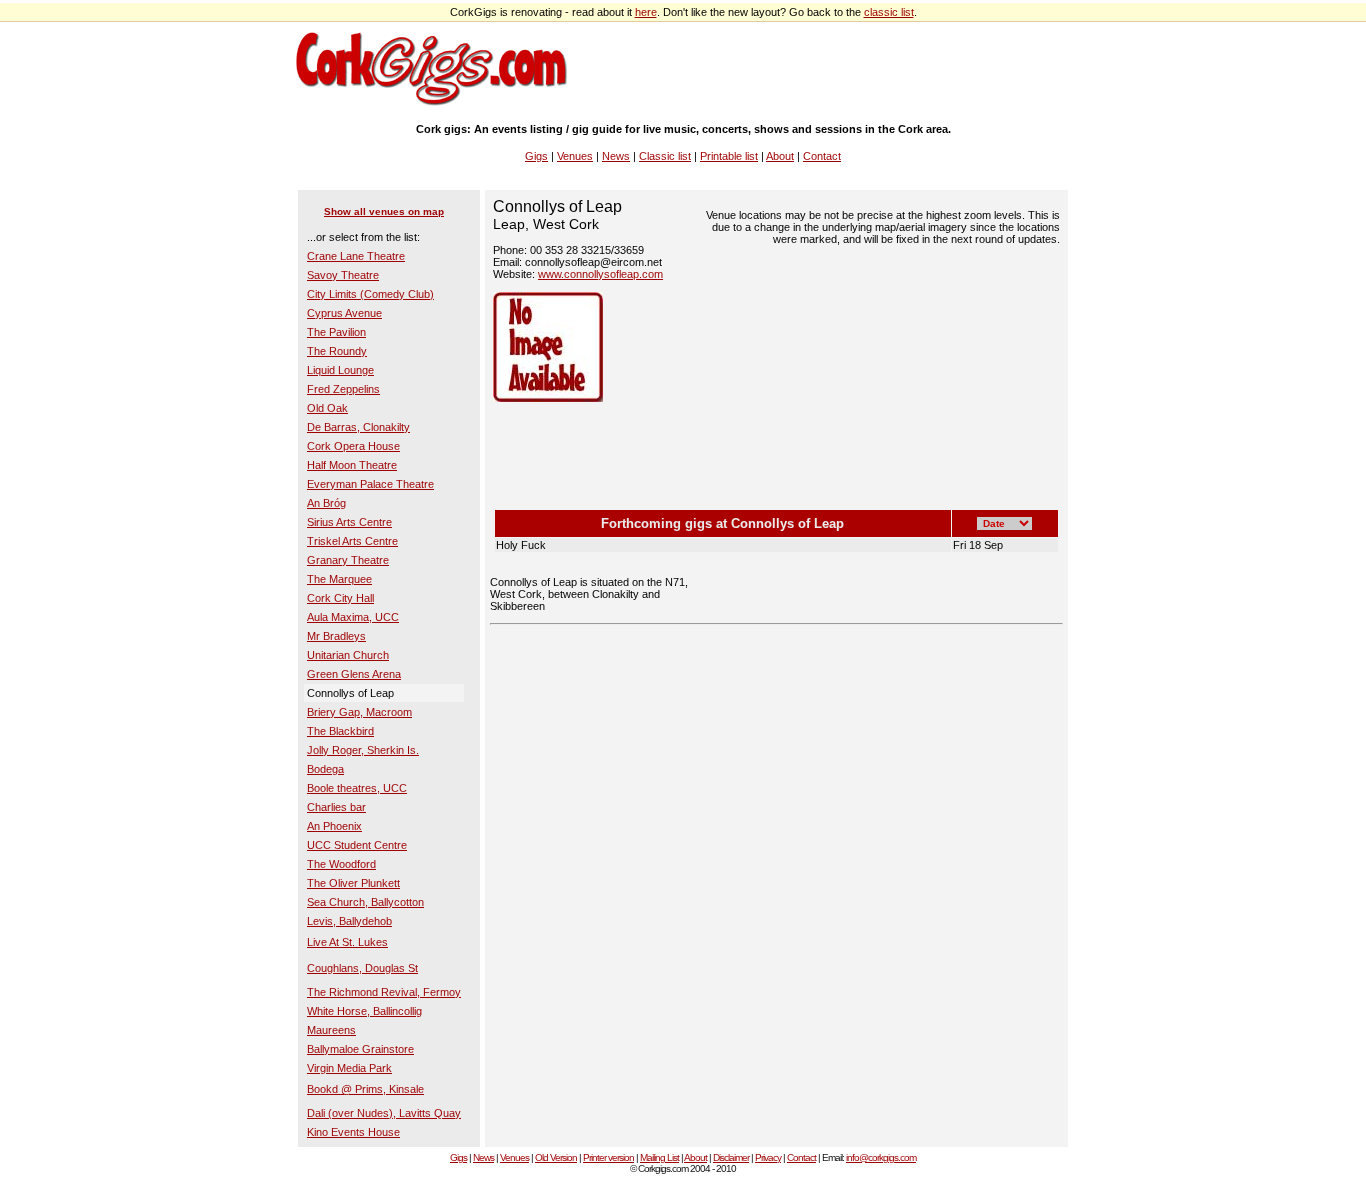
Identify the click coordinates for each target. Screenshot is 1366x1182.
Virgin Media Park (349, 1068)
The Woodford (341, 864)
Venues (575, 156)
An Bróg (326, 503)
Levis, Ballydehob (349, 921)
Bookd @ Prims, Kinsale (365, 1089)
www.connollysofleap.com (600, 274)
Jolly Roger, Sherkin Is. (363, 750)
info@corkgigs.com (881, 1157)
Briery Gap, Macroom (359, 712)
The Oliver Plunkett (353, 883)
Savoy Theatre (343, 275)
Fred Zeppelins (343, 389)
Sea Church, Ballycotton (365, 902)
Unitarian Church (348, 655)
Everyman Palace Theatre (370, 484)
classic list (889, 12)
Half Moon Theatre (352, 465)
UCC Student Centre (357, 845)
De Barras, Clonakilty (358, 427)
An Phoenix (334, 826)
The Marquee (339, 579)
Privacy (768, 1157)
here (646, 12)
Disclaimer (731, 1157)
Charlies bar (336, 807)
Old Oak (327, 408)
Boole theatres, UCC (357, 788)
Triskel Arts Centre (352, 541)
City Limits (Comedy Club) (370, 294)
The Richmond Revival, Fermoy (384, 992)
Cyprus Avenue (344, 313)
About (780, 156)
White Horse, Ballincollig (364, 1011)
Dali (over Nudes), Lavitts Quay (384, 1113)
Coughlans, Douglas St (362, 968)
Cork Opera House (353, 446)
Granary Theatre (348, 560)
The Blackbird (340, 731)
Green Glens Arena (354, 674)
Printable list (729, 156)
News (616, 156)
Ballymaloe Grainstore (360, 1049)
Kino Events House (353, 1132)
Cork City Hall (340, 598)
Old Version (556, 1157)
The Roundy (337, 351)
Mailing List (659, 1157)
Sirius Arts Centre (349, 522)
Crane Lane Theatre (356, 256)
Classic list (665, 156)
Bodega (325, 769)
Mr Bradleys (336, 636)
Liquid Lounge (340, 370)
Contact (822, 156)
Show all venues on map (384, 211)
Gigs (536, 156)
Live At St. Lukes (347, 942)
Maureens (331, 1030)
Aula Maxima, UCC (353, 617)
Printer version (608, 1157)
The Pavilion (336, 332)
